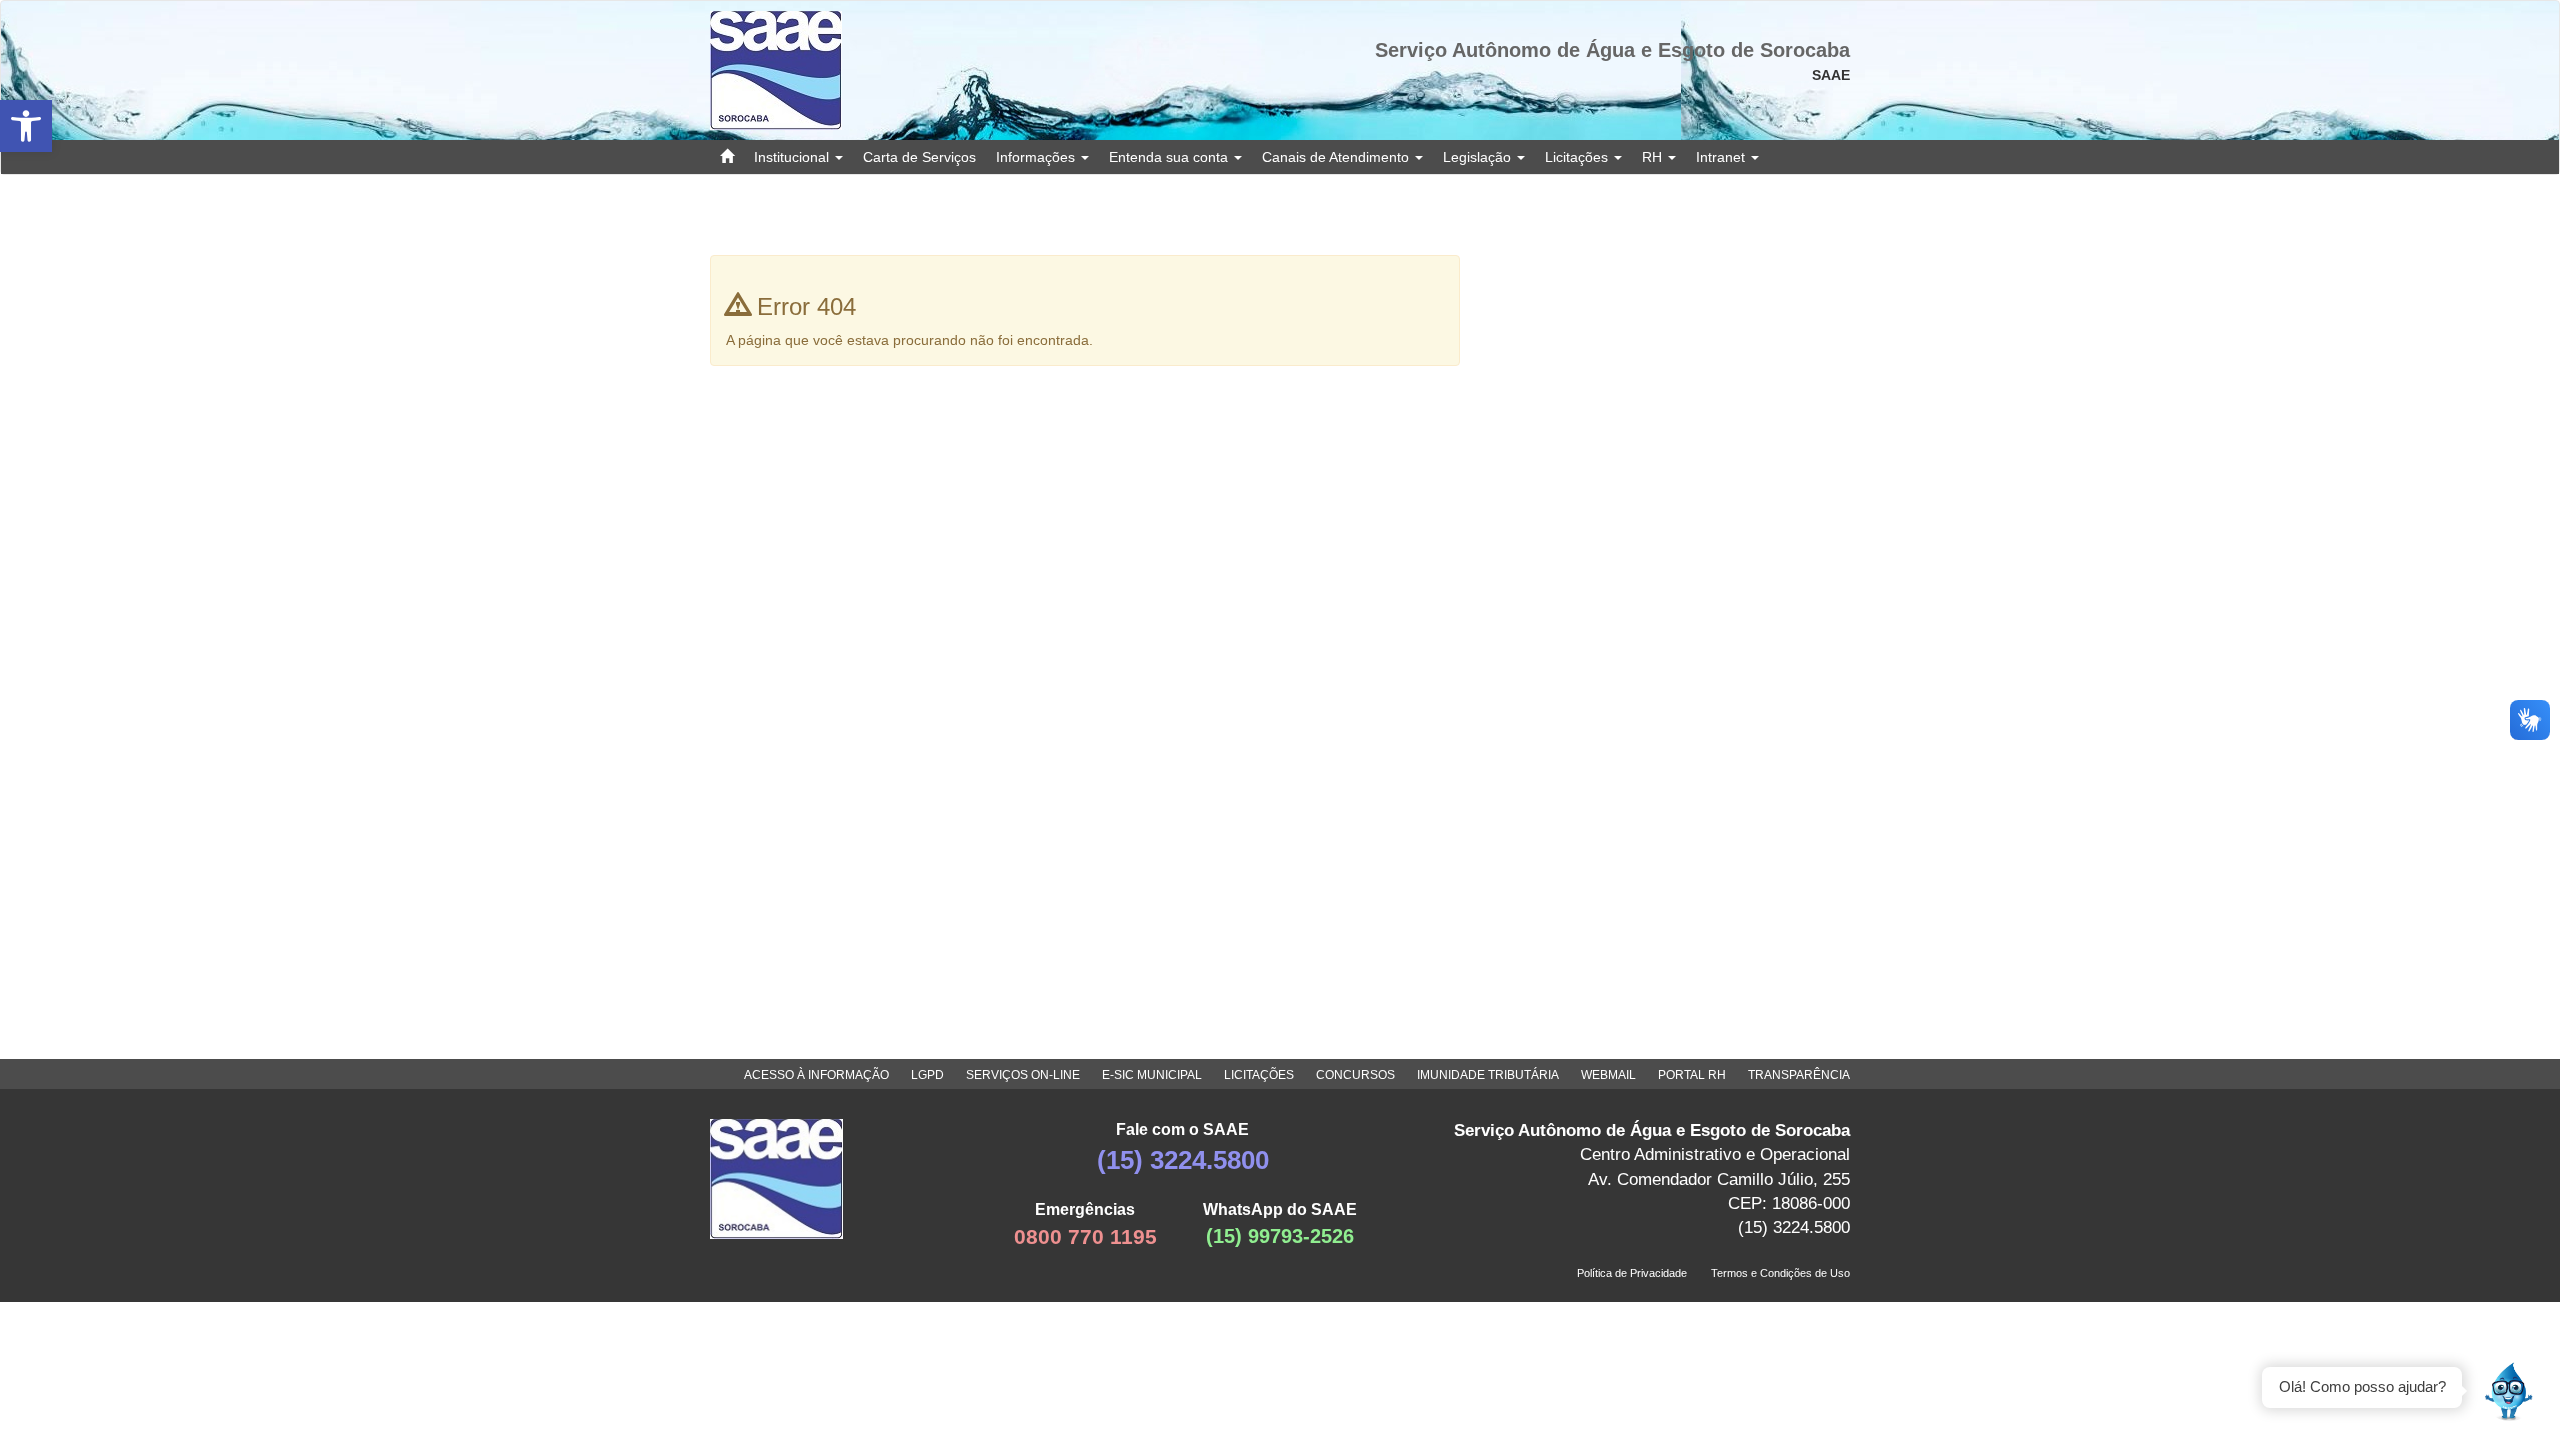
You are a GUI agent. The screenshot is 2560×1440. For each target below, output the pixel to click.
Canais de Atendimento (1337, 157)
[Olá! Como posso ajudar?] (2510, 1390)
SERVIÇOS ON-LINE (1023, 1075)
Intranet (1722, 157)
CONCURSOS (1355, 1075)
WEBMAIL (1608, 1075)
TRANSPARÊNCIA (1799, 1075)
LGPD (927, 1075)
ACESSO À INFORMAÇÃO (816, 1075)
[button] (26, 126)
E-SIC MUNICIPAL (1152, 1075)
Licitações (1578, 157)
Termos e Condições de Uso (1780, 1273)
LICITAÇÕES (1259, 1075)
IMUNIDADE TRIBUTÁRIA (1488, 1075)
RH (1654, 157)
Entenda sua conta (1170, 157)
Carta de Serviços (919, 157)
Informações (1037, 157)
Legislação (1479, 157)
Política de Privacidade (1632, 1273)
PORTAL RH (1692, 1075)
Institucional (793, 157)
